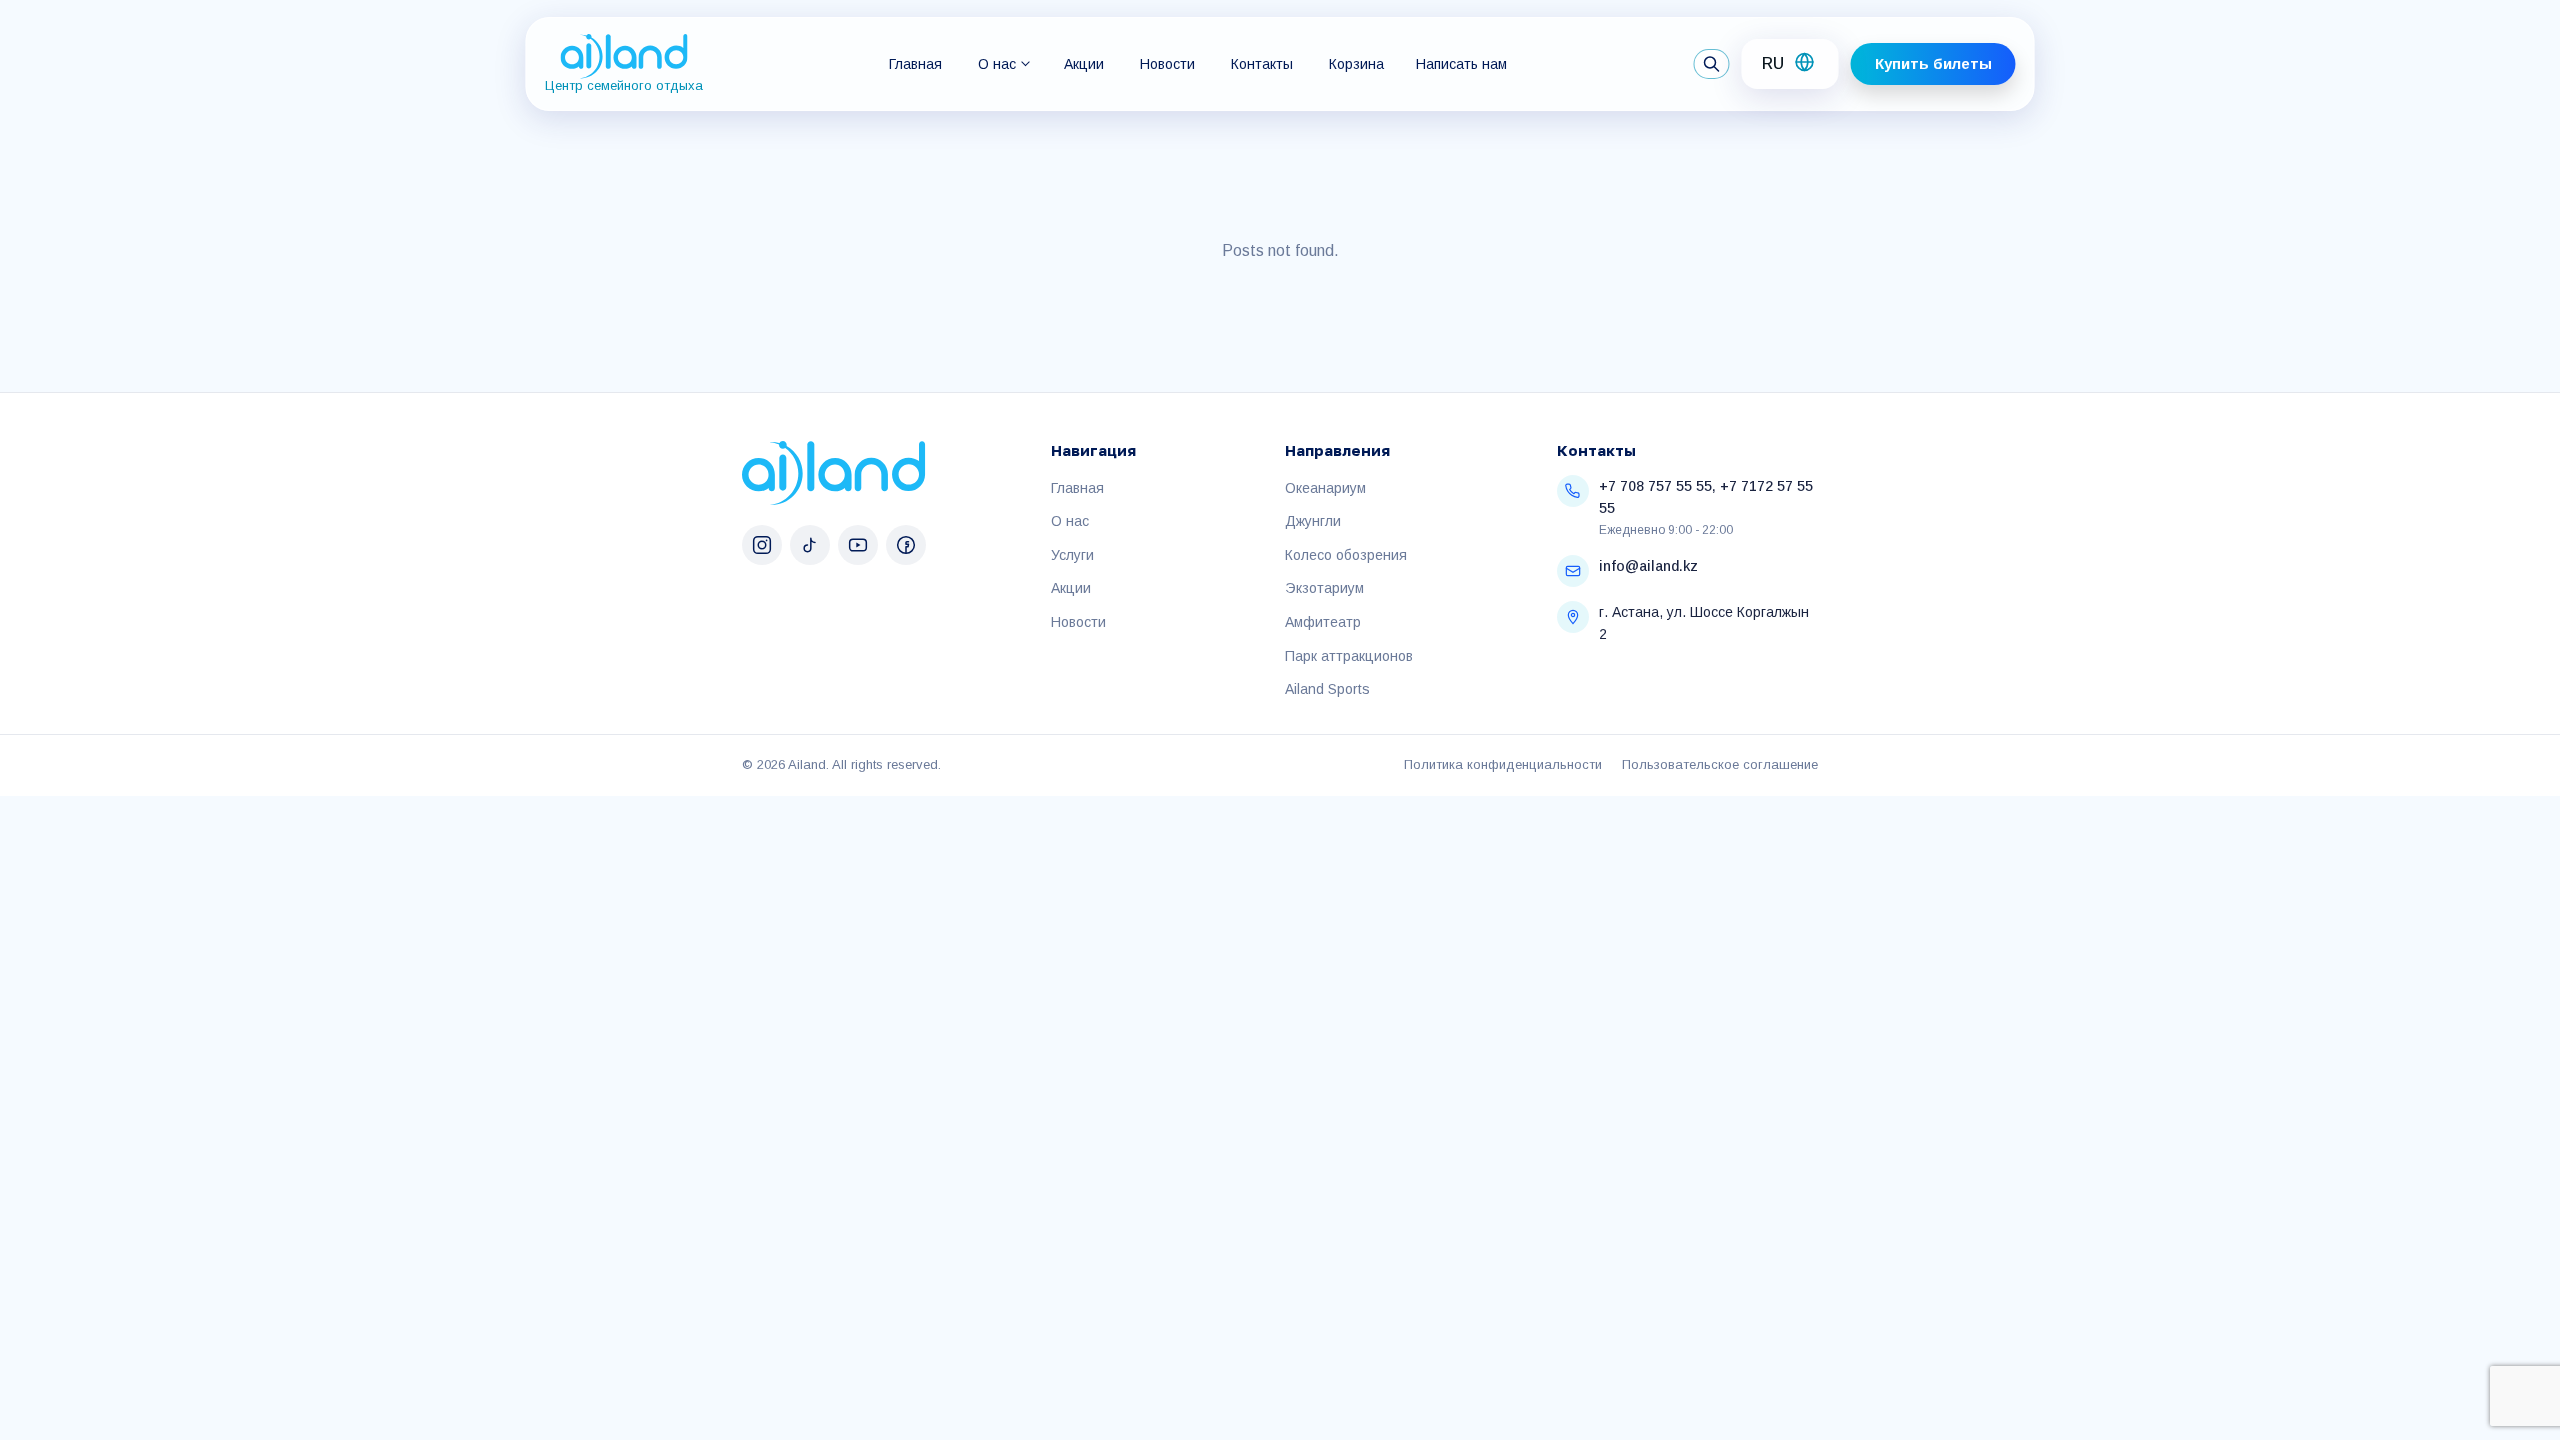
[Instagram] (762, 545)
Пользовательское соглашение (1720, 764)
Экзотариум (1324, 588)
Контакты (1262, 64)
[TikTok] (810, 545)
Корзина (1356, 64)
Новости (1167, 64)
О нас (997, 64)
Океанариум (1325, 488)
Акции (1084, 64)
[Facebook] (906, 545)
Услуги (1072, 555)
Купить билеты (1933, 63)
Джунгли (1313, 521)
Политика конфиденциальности (1503, 764)
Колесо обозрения (1346, 555)
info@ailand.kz (1648, 566)
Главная (915, 64)
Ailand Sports (1327, 689)
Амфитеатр (1323, 622)
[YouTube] (858, 545)
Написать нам (1461, 64)
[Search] (1712, 64)
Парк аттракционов (1349, 656)
